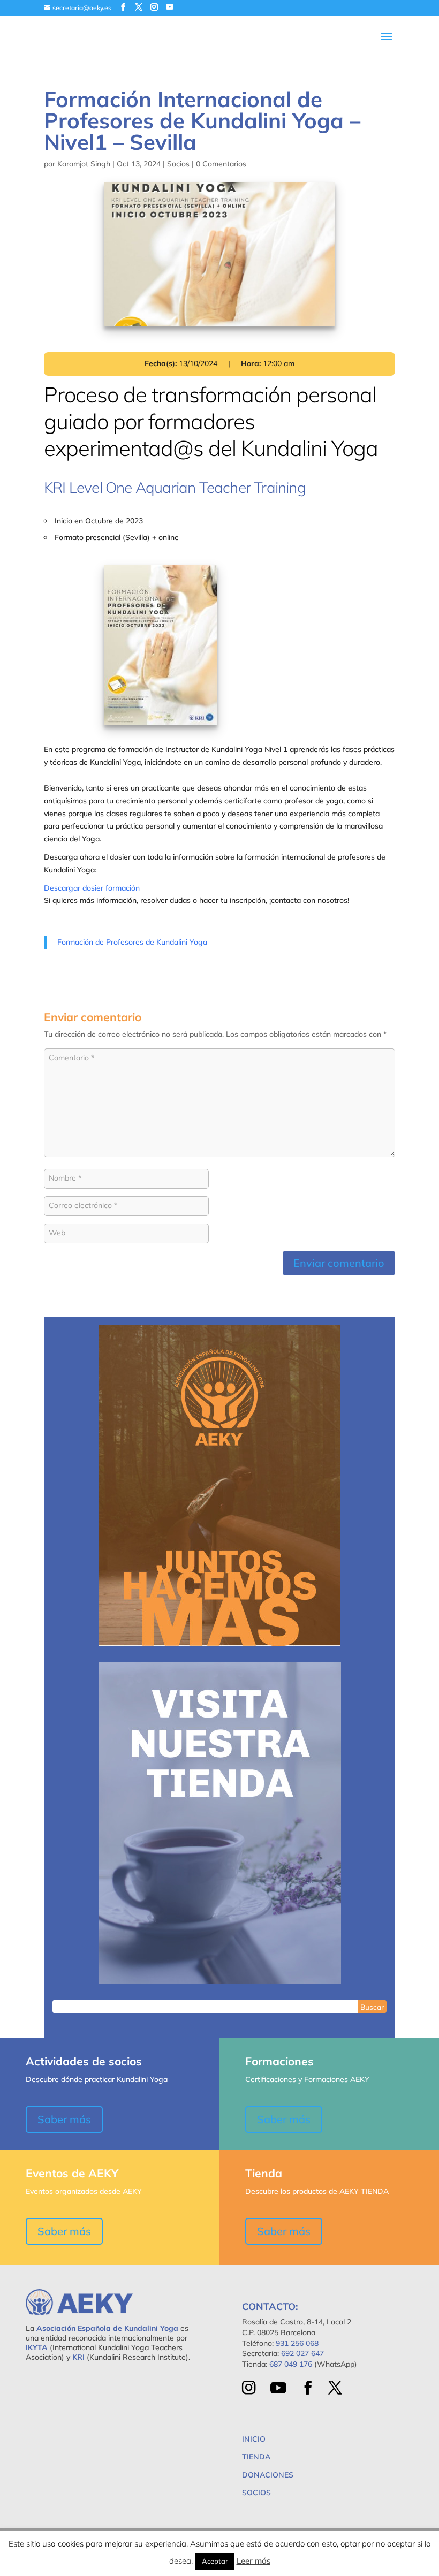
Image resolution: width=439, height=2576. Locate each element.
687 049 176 (291, 2364)
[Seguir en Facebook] (308, 2388)
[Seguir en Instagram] (249, 2388)
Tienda (256, 2457)
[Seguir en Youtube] (278, 2388)
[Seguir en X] (335, 2388)
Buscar (372, 2007)
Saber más (64, 2119)
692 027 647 (302, 2353)
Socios (178, 164)
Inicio (254, 2439)
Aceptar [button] (215, 2561)
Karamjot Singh (84, 164)
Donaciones (268, 2475)
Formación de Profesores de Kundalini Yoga (132, 942)
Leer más (253, 2561)
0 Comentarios (221, 164)
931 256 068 (297, 2343)
